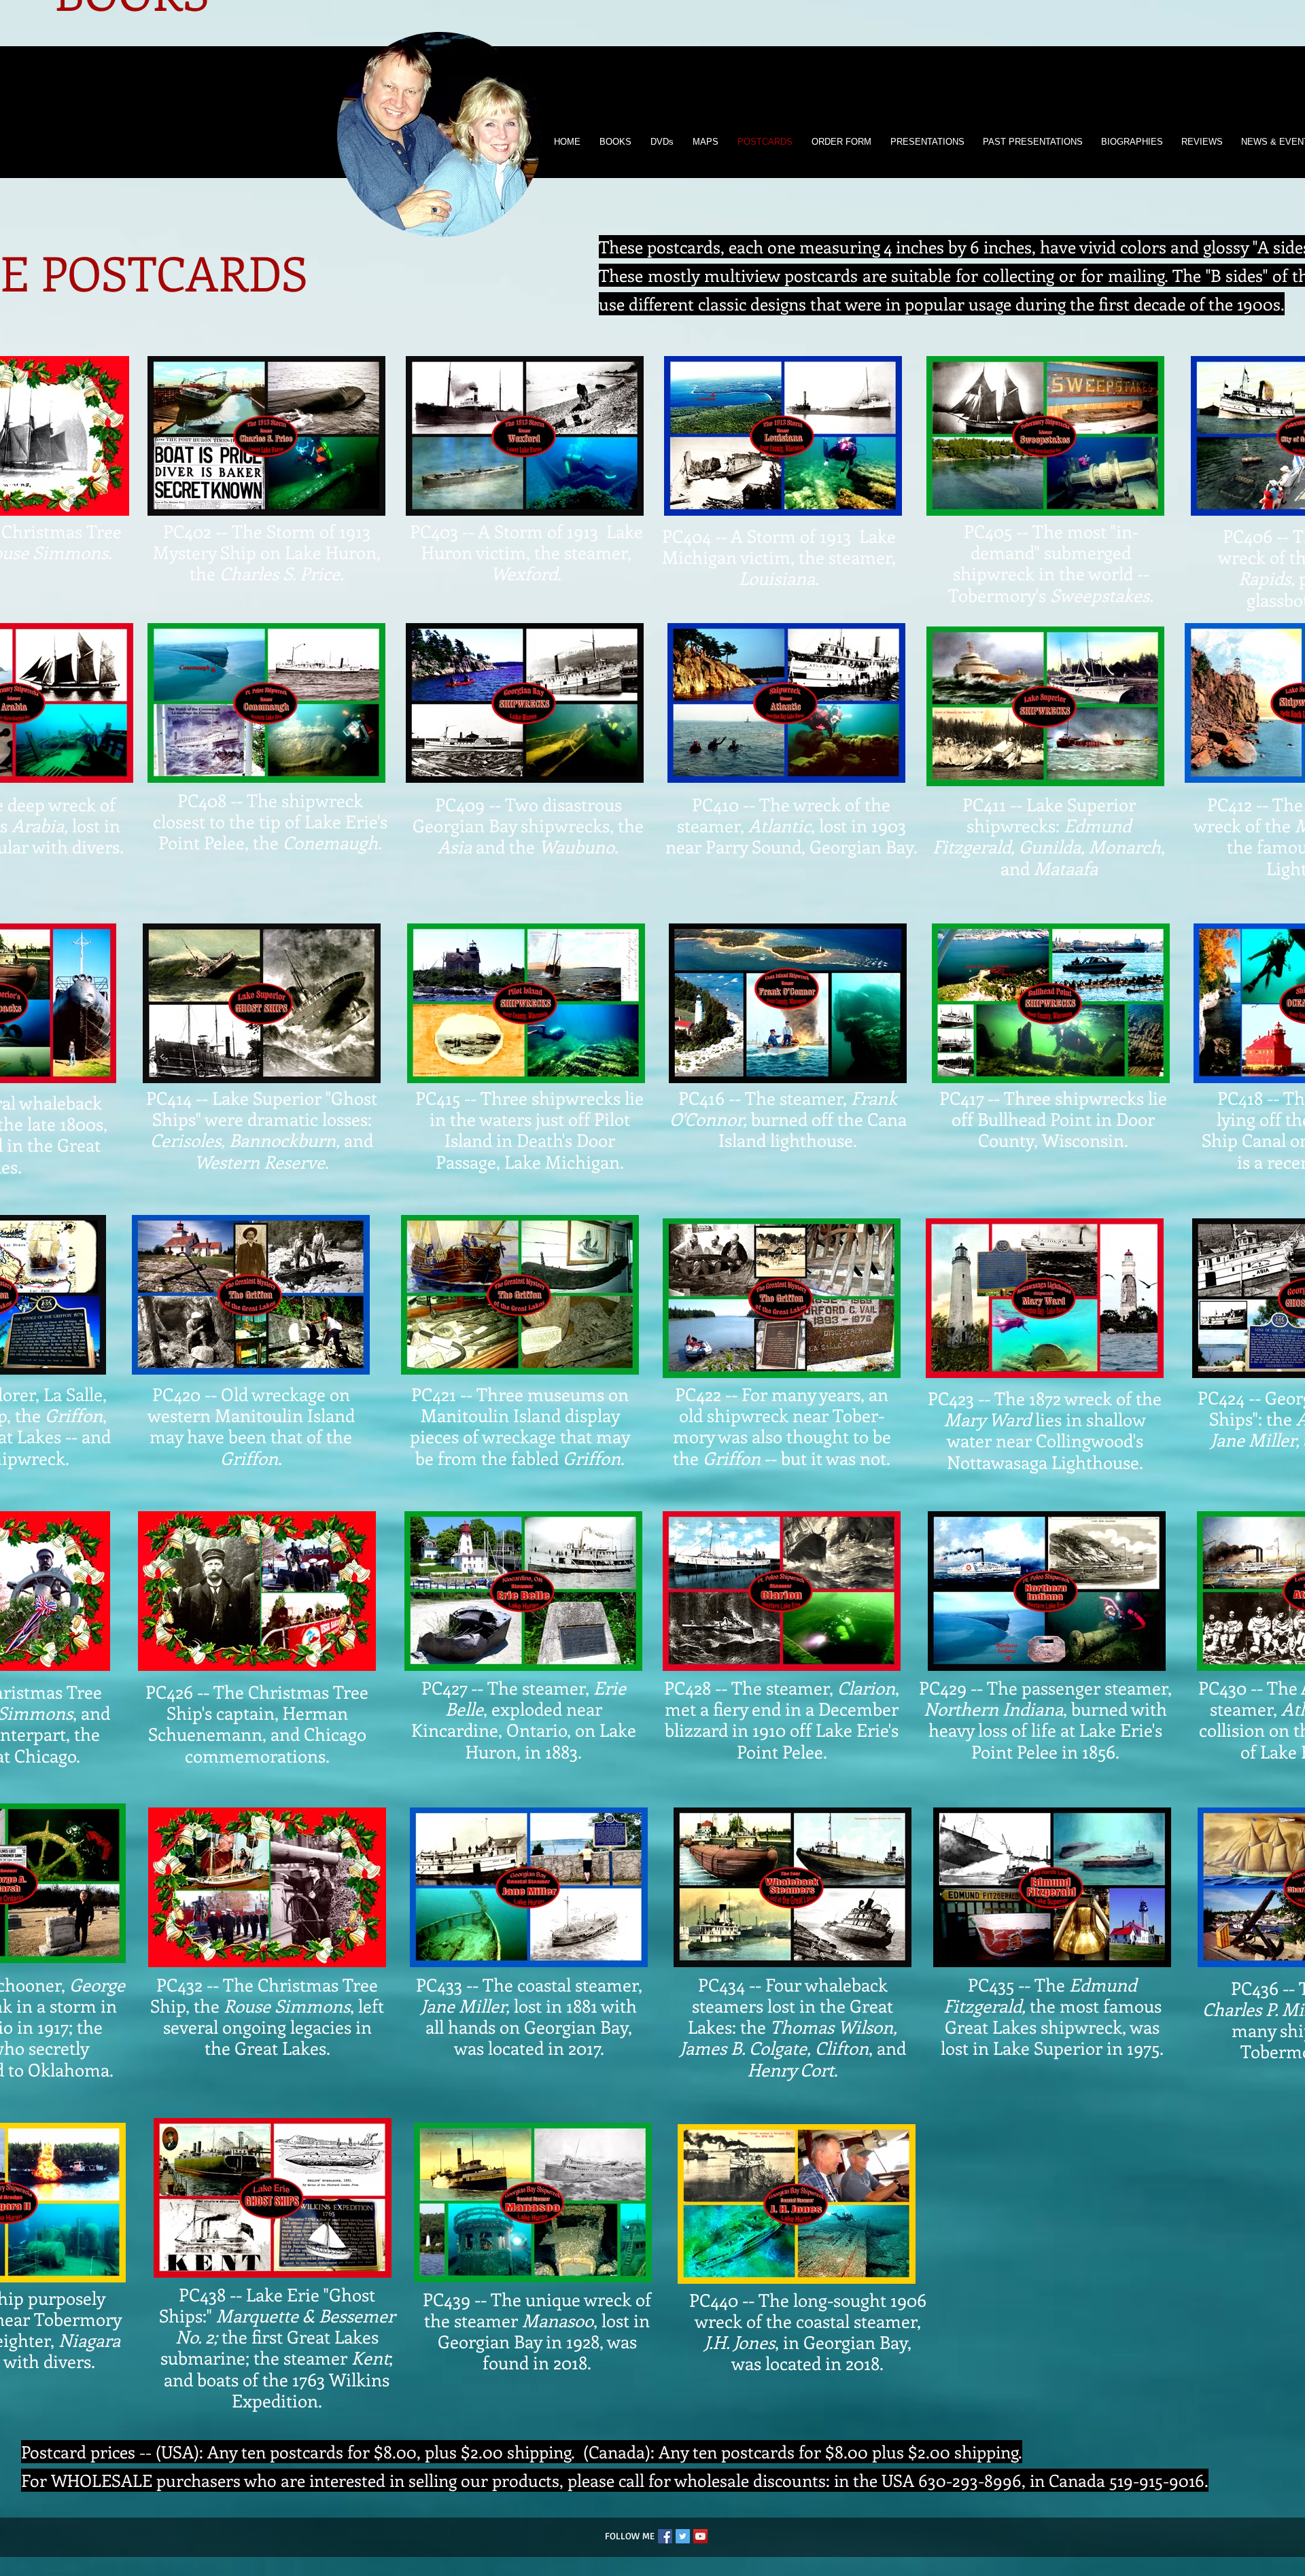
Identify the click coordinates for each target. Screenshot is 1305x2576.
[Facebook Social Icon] (665, 2536)
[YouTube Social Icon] (700, 2536)
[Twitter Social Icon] (683, 2536)
